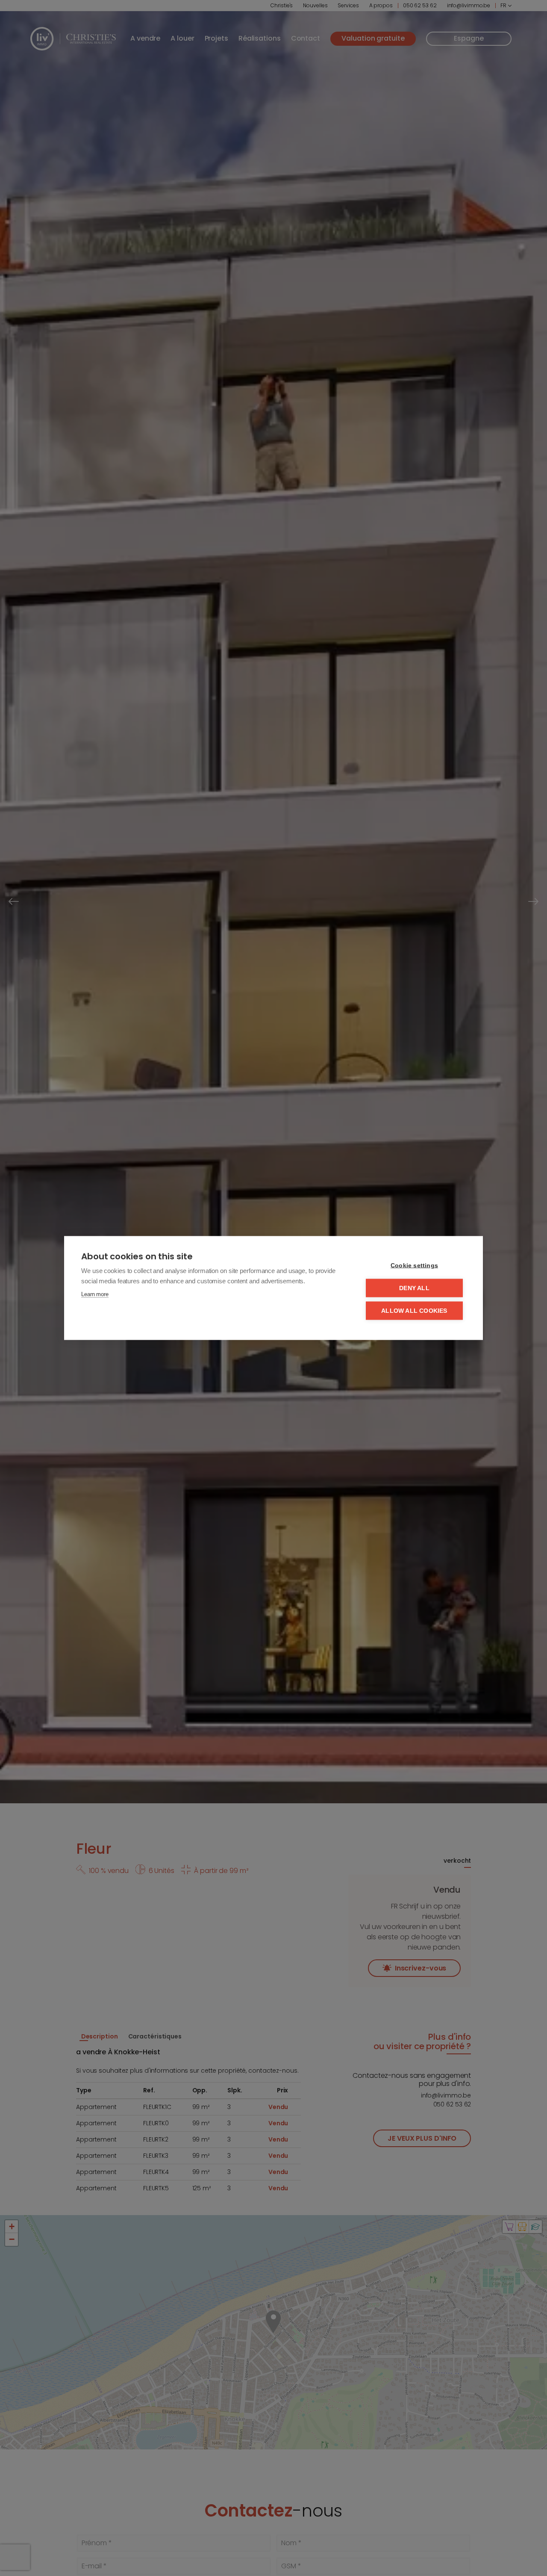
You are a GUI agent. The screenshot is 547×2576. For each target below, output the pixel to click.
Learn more (95, 1294)
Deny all (414, 1288)
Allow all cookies (414, 1311)
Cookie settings (414, 1266)
